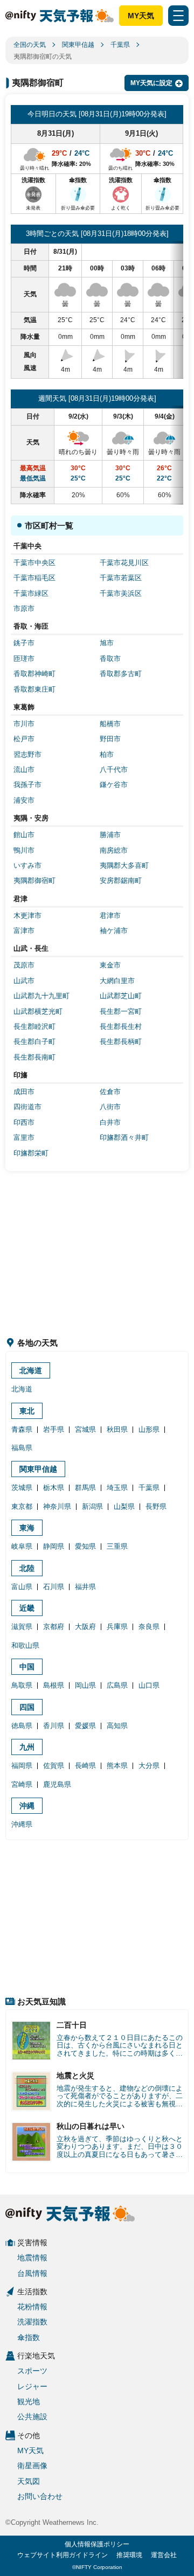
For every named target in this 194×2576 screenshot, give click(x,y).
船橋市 (110, 724)
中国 (27, 1667)
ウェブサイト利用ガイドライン (63, 2555)
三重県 (117, 1546)
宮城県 (85, 1429)
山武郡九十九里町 (41, 996)
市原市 (24, 608)
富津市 (24, 931)
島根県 (54, 1685)
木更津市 (27, 915)
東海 (27, 1528)
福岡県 (22, 1766)
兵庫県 (117, 1627)
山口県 (149, 1685)
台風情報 (32, 2273)
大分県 (149, 1766)
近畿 (27, 1608)
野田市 (110, 739)
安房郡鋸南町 (121, 880)
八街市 (110, 1107)
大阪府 (85, 1627)
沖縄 (27, 1806)
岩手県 (54, 1429)
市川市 (24, 724)
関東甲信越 (78, 45)
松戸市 (24, 739)
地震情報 (32, 2258)
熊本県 (117, 1766)
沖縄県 (22, 1824)
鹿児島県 (57, 1784)
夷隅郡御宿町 (34, 880)
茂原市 (24, 965)
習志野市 (27, 754)
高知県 (117, 1726)
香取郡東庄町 (34, 689)
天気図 (29, 2481)
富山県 (22, 1587)
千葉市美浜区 (121, 593)
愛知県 (85, 1546)
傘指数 (29, 2337)
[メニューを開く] (178, 16)
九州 (27, 1747)
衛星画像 (32, 2466)
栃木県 (54, 1488)
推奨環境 (129, 2555)
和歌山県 (25, 1645)
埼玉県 (117, 1488)
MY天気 (141, 16)
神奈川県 (57, 1506)
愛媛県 (85, 1726)
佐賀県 (54, 1766)
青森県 (22, 1429)
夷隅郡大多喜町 (124, 865)
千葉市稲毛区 (34, 578)
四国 (27, 1707)
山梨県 (124, 1506)
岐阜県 (22, 1546)
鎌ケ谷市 (114, 785)
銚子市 (24, 643)
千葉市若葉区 (121, 578)
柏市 (107, 754)
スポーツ (32, 2371)
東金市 (110, 965)
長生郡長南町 (34, 1057)
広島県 (117, 1685)
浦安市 (24, 800)
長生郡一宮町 (121, 1011)
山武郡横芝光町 (38, 1011)
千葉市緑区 (31, 593)
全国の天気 (30, 45)
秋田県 (117, 1429)
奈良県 (149, 1627)
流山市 (24, 770)
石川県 (54, 1587)
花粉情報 (32, 2307)
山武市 (24, 981)
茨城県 (22, 1488)
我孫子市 (27, 785)
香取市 (110, 659)
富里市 (24, 1137)
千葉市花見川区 (124, 563)
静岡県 (54, 1546)
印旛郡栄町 (31, 1153)
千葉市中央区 (34, 563)
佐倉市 (110, 1092)
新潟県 (92, 1506)
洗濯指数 (32, 2322)
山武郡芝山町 (121, 996)
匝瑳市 (24, 659)
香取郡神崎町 (34, 674)
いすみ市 (27, 865)
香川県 (54, 1726)
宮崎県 (22, 1784)
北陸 (27, 1568)
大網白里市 (117, 981)
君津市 (110, 915)
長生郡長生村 (121, 1026)
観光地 (29, 2401)
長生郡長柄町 (121, 1042)
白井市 (110, 1122)
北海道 (31, 1370)
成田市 (24, 1092)
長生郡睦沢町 (34, 1026)
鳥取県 (22, 1685)
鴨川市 (24, 850)
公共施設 (32, 2417)
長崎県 (85, 1766)
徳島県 (22, 1726)
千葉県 (120, 45)
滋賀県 (22, 1627)
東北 (27, 1411)
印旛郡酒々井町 (124, 1137)
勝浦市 (110, 835)
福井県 (85, 1587)
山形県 (149, 1429)
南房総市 (114, 850)
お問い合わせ (40, 2496)
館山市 (24, 835)
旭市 (107, 643)
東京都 (22, 1506)
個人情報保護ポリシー (97, 2544)
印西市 (24, 1122)
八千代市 (114, 770)
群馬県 (85, 1488)
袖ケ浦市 (114, 931)
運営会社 (164, 2555)
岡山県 (85, 1685)
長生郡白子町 (34, 1042)
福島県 (22, 1448)
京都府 (54, 1627)
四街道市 (27, 1107)
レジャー (32, 2386)
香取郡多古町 (121, 674)
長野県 (156, 1506)
